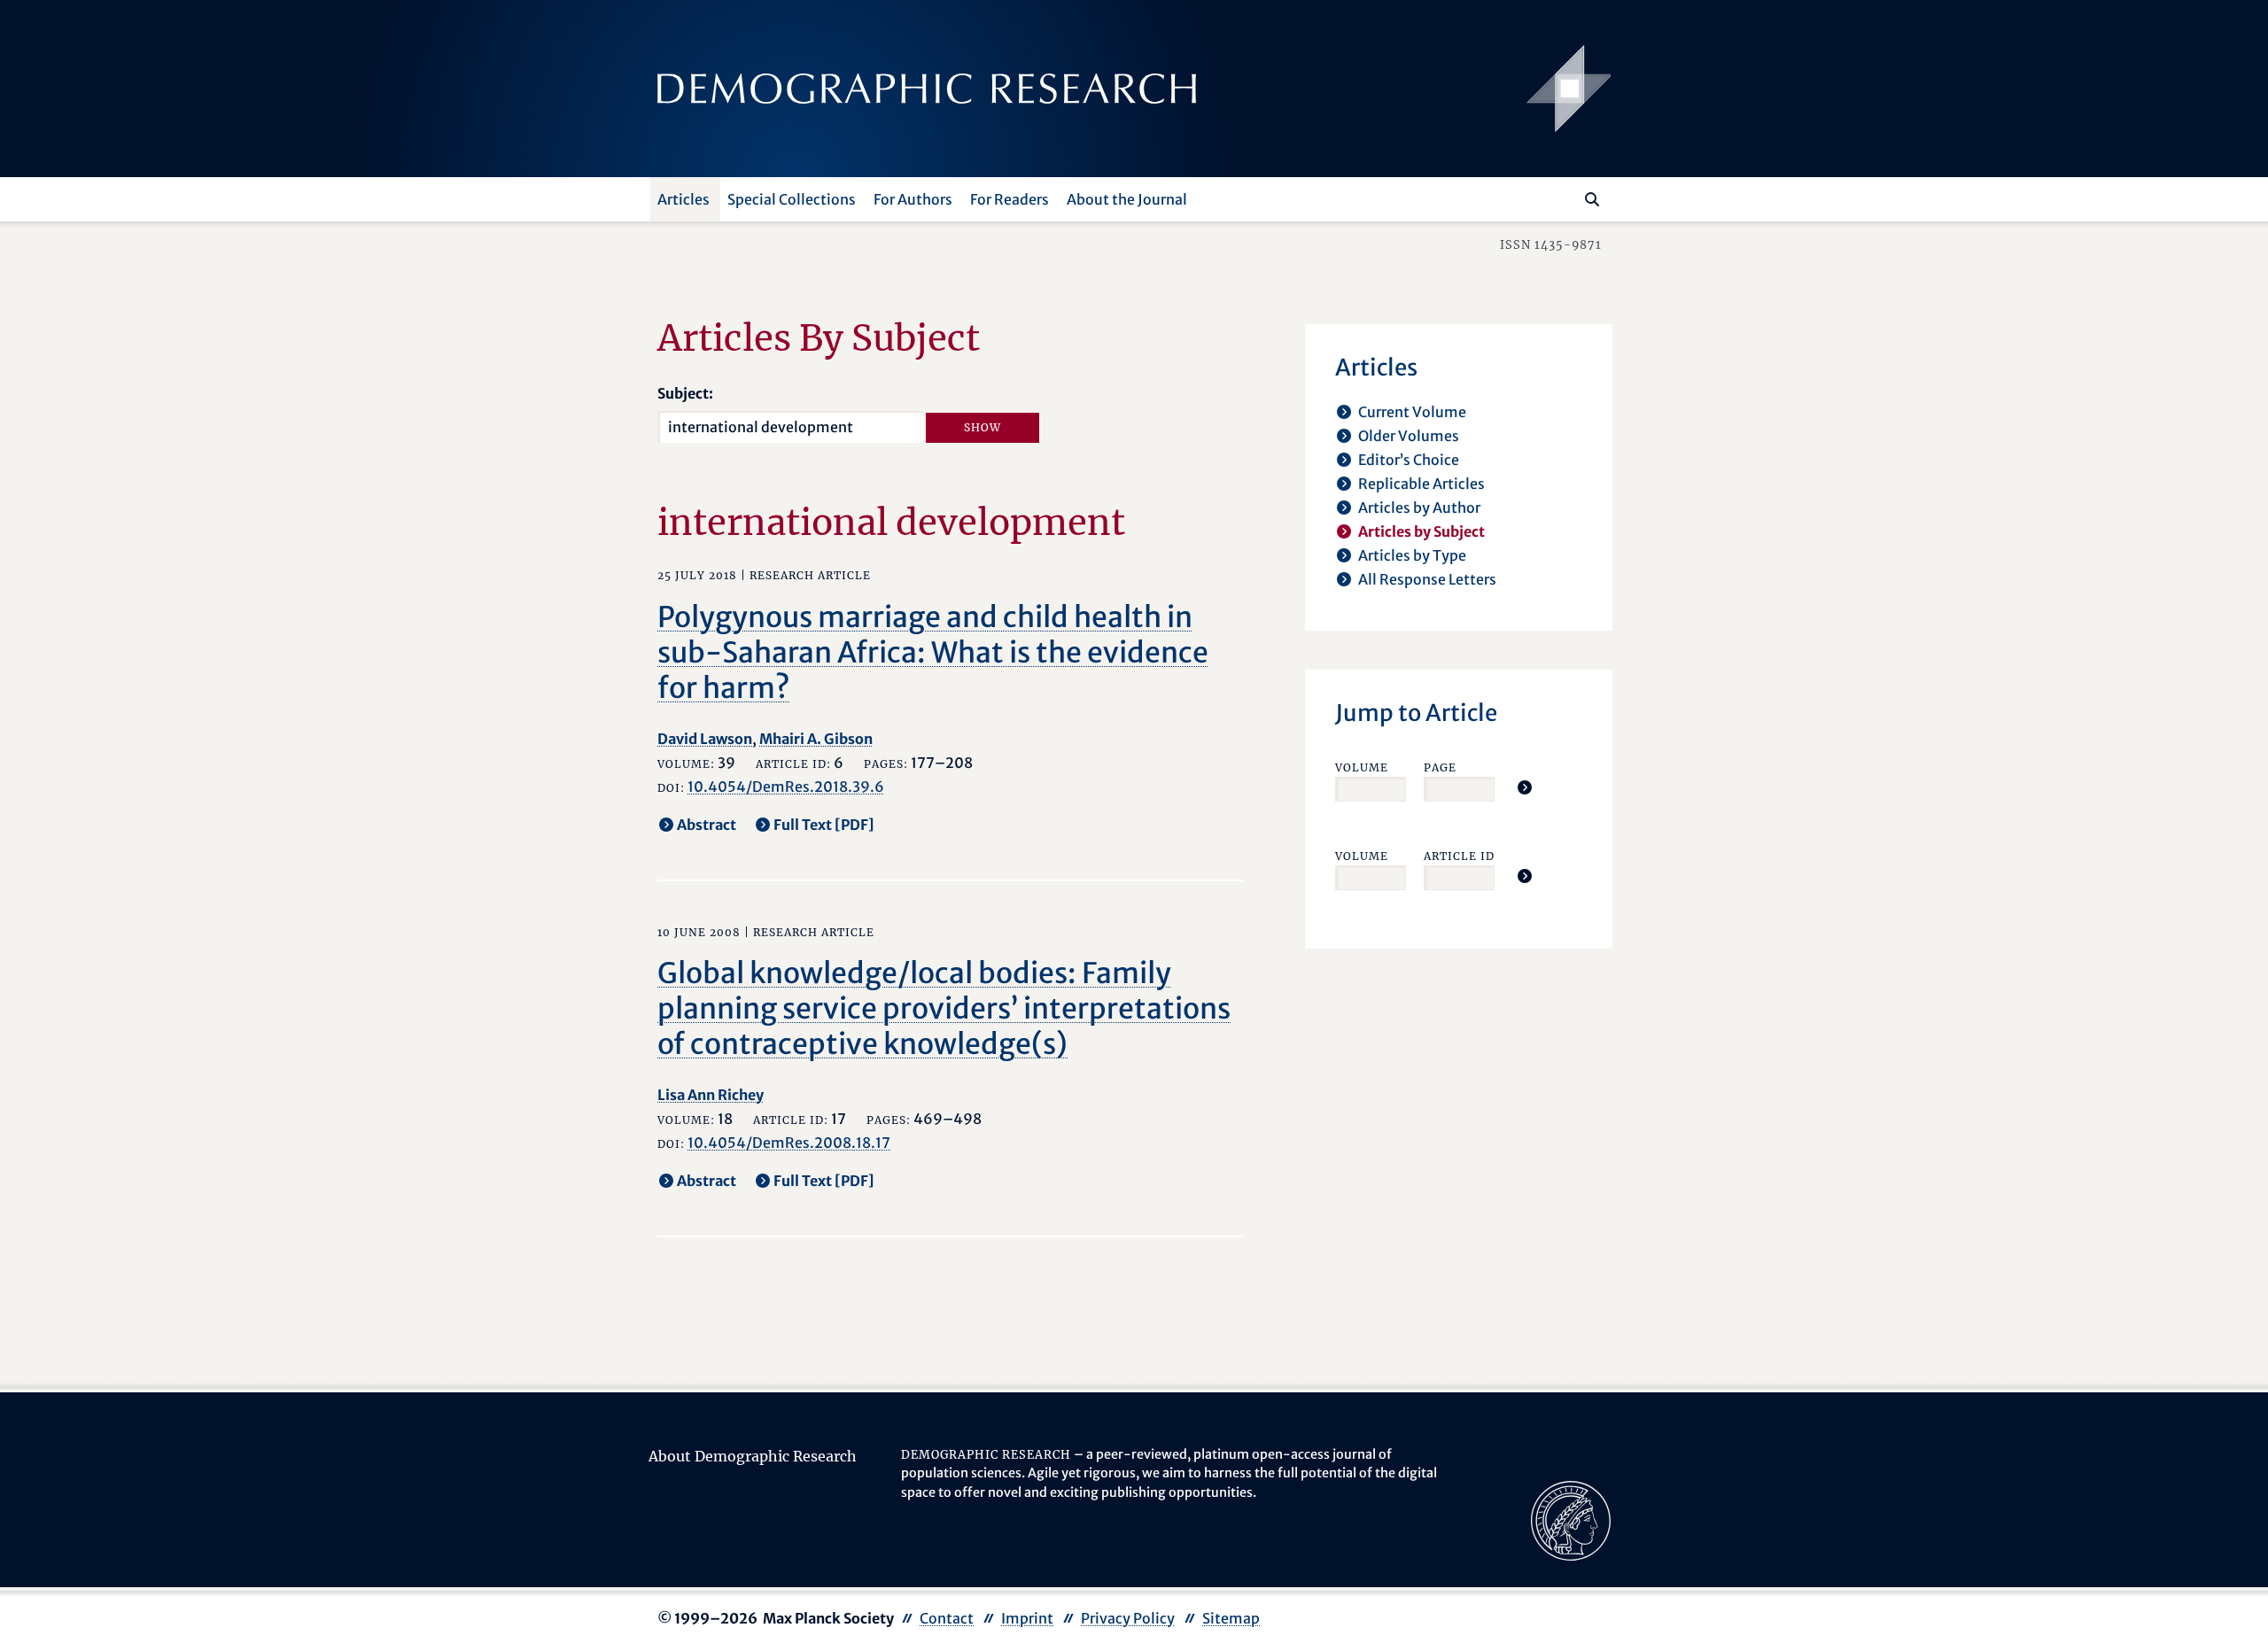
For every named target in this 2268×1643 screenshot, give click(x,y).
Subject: (685, 393)
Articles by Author (1419, 508)
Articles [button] (684, 199)
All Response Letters (1427, 579)
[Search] (1592, 199)
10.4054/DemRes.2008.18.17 (789, 1143)
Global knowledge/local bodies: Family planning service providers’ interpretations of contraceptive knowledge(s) (944, 1009)
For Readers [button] (1010, 199)
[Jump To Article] (1525, 787)
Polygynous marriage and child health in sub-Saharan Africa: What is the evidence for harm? (933, 653)
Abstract (707, 825)
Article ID (1459, 856)
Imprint (1027, 1618)
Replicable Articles (1421, 484)
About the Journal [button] (1127, 199)
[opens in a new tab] (1571, 1519)
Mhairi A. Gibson (816, 739)
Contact (947, 1618)
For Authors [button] (913, 199)
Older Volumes (1409, 436)
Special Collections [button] (792, 199)
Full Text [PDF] (824, 825)
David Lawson (705, 739)
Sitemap (1231, 1618)
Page (1440, 767)
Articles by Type (1412, 555)
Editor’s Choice (1409, 460)
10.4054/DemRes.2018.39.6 (786, 787)
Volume (1362, 767)
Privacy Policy (1128, 1618)
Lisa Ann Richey (711, 1095)
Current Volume (1412, 412)
